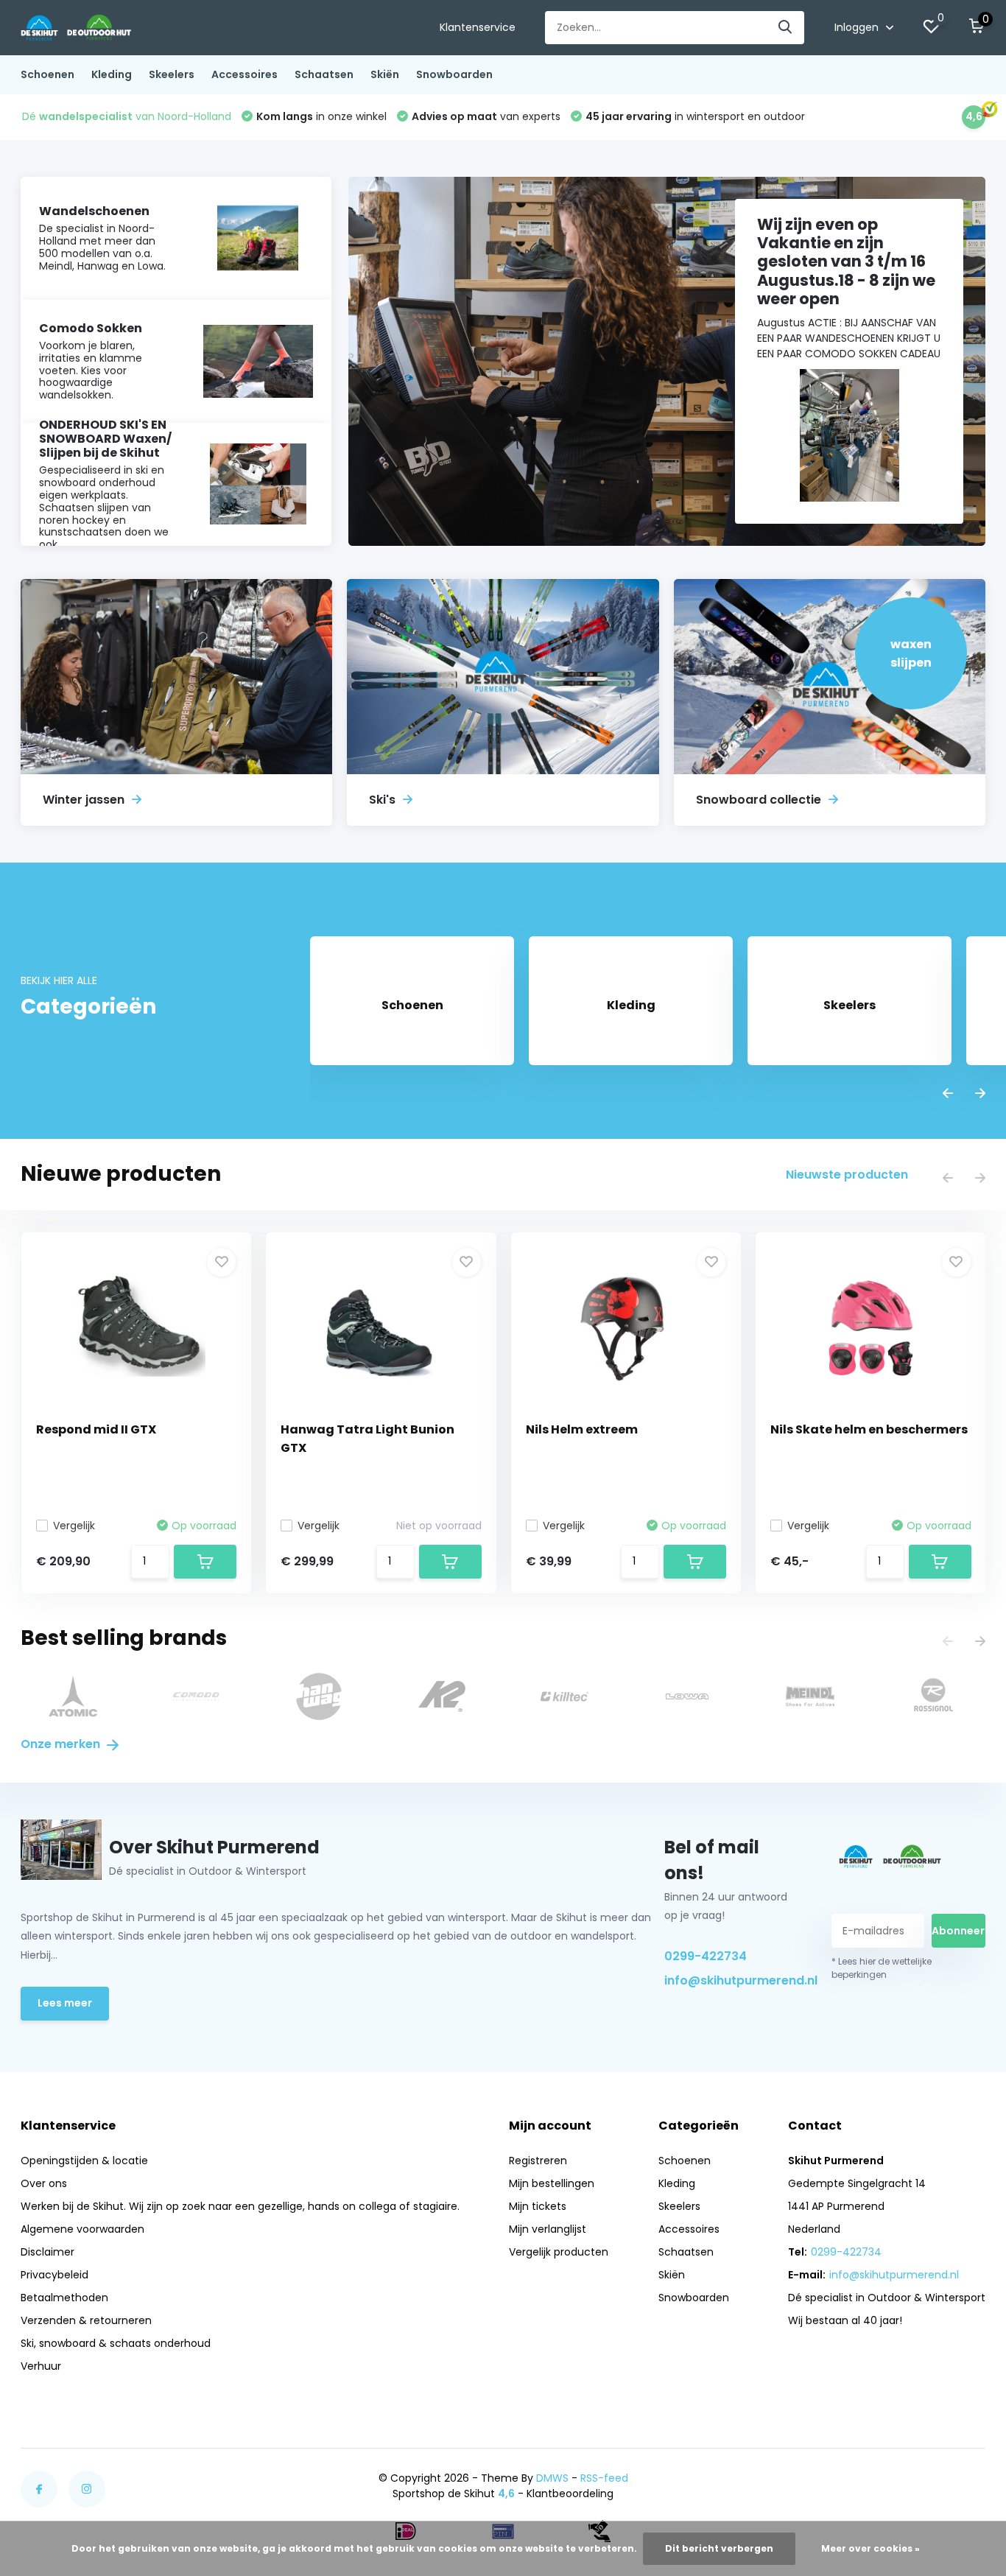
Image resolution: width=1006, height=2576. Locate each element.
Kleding (112, 74)
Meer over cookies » (870, 2548)
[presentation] (948, 1094)
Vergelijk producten (559, 2252)
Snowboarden (454, 74)
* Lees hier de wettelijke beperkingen (882, 1968)
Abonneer (958, 1931)
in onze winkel (321, 116)
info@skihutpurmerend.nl (732, 1980)
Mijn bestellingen (552, 2183)
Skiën (385, 74)
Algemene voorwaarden (82, 2229)
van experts (486, 116)
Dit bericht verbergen (719, 2548)
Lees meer (65, 2003)
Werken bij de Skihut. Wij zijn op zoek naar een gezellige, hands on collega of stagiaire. (240, 2206)
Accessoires (245, 74)
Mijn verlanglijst (548, 2229)
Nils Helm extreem (582, 1429)
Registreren (538, 2161)
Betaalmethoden (64, 2298)
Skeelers (172, 74)
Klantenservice (478, 27)
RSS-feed (604, 2478)
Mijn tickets (538, 2206)
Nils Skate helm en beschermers (869, 1429)
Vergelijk (74, 1526)
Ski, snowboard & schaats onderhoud (116, 2343)
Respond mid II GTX (96, 1429)
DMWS (552, 2478)
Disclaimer (48, 2252)
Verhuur (41, 2366)
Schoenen (48, 74)
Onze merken (62, 1744)
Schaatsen (324, 74)
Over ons (44, 2183)
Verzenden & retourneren (86, 2320)
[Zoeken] (786, 28)
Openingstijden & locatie (84, 2161)
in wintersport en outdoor (695, 116)
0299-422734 (706, 1956)
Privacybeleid (54, 2275)
